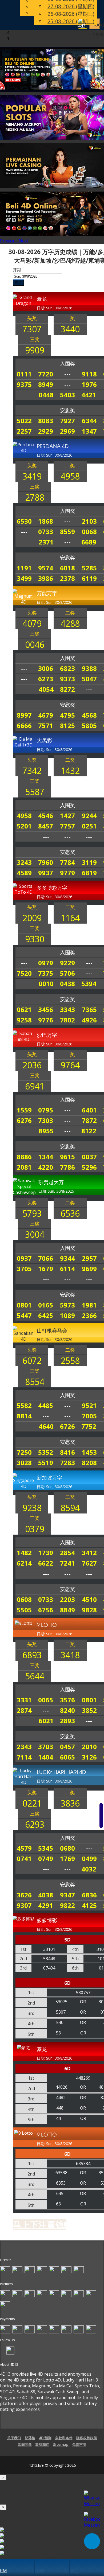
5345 (46, 1848)
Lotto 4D (52, 2380)
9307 (24, 1905)
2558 (70, 1361)
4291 (46, 1905)
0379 (35, 1529)
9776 (46, 1020)
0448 (46, 395)
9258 (24, 1020)
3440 (70, 329)
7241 (67, 1563)
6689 (89, 542)
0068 (89, 532)
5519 (46, 1463)
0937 (24, 1258)
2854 (67, 1553)
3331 (24, 1700)
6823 (67, 668)
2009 (32, 918)
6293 (35, 1824)
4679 (46, 715)
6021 (46, 1721)
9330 (35, 939)
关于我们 (14, 2438)
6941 (35, 1086)
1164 (70, 918)
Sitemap (61, 2445)
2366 (89, 1315)
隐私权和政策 (87, 2438)
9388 (89, 668)
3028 (24, 1463)
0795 (46, 1110)
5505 (24, 1610)
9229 (67, 963)
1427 (67, 816)
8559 (67, 532)
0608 (24, 1599)
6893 (32, 1655)
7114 (24, 1757)
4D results (48, 2374)
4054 (46, 689)
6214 (24, 1563)
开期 (17, 270)
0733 (46, 532)
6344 (89, 421)
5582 (24, 1405)
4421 (89, 395)
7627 (89, 1563)
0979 (46, 963)
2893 (67, 1721)
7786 (67, 1167)
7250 (24, 1452)
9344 (67, 1258)
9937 (46, 873)
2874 (24, 1710)
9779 (67, 873)
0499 (89, 1859)
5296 (89, 1167)
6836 (89, 1895)
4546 (46, 816)
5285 (89, 568)
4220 (46, 1167)
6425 (46, 1315)
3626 (24, 1895)
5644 (35, 1676)
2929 (46, 431)
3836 (70, 1803)
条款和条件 (64, 2438)
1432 (70, 771)
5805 (89, 725)
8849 (67, 1610)
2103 (89, 521)
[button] (9, 241)
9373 (67, 679)
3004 (35, 1234)
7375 (46, 973)
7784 (67, 862)
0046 (35, 645)
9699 (89, 1269)
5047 (89, 679)
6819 (89, 873)
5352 (46, 1452)
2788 (35, 497)
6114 (67, 1269)
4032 (89, 1869)
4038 (46, 1895)
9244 (89, 816)
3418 (70, 1655)
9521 (89, 1405)
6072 (32, 1361)
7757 (67, 826)
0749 (46, 1859)
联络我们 (42, 2445)
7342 (32, 771)
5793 (32, 1213)
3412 (89, 1553)
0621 (24, 1009)
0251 (89, 826)
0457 (67, 1747)
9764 (70, 1065)
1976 (89, 384)
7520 (24, 973)
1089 (67, 1315)
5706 (67, 973)
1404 (46, 1757)
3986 (46, 578)
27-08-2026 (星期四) (71, 6)
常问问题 (25, 2445)
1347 (89, 431)
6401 (89, 1110)
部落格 (30, 2438)
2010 (89, 1747)
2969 (67, 431)
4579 (24, 1848)
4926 (89, 1020)
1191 (24, 568)
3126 (89, 1757)
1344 (46, 1157)
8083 (46, 421)
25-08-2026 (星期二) (71, 21)
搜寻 (18, 283)
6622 (46, 1563)
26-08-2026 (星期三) (71, 14)
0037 (89, 1157)
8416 (67, 1452)
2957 (89, 1258)
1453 (89, 1452)
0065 (46, 1700)
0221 (32, 1803)
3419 (32, 476)
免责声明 (79, 2445)
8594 (70, 1508)
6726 (67, 1426)
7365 (89, 1009)
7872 (89, 1120)
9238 (32, 1508)
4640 (46, 1426)
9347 (67, 1895)
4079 (32, 623)
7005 (89, 1416)
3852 (89, 1710)
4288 (70, 623)
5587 (35, 792)
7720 (46, 374)
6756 (46, 1610)
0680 (67, 1848)
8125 (67, 725)
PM (3, 2570)
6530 (24, 521)
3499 (24, 578)
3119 (89, 862)
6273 (46, 679)
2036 (32, 1065)
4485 (46, 1405)
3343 (67, 1009)
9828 (89, 1610)
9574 (46, 568)
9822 (67, 1905)
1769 (67, 1859)
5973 (67, 1305)
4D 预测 (45, 2438)
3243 (24, 862)
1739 (46, 1553)
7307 (32, 329)
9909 (35, 350)
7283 (67, 1463)
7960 (46, 862)
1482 (24, 1553)
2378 (67, 578)
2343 (24, 1747)
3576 (67, 1700)
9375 (24, 384)
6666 (24, 725)
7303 (46, 1120)
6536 (70, 1213)
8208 (89, 1463)
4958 (70, 476)
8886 (24, 1157)
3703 (46, 1747)
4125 (89, 1905)
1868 (46, 521)
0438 (67, 984)
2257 (24, 431)
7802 (67, 1020)
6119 (89, 578)
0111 (24, 374)
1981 (89, 1305)
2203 (67, 1599)
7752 (89, 1426)
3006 (46, 668)
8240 (67, 1710)
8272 (67, 689)
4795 (67, 715)
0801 (24, 1305)
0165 (46, 1305)
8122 (89, 1131)
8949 (46, 384)
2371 (46, 542)
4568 (89, 715)
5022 (24, 421)
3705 (24, 1269)
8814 (24, 1416)
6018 (67, 568)
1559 (24, 1110)
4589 (24, 873)
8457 (46, 826)
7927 (67, 421)
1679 (46, 1269)
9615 (67, 1157)
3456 (46, 1009)
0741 (24, 1859)
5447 (24, 1315)
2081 (24, 1167)
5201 (24, 826)
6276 (24, 1120)
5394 (89, 984)
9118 (89, 374)
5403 (67, 395)
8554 (35, 1382)
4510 (89, 1599)
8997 (24, 715)
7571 (46, 725)
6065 (67, 1757)
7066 (46, 1258)
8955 (46, 1131)
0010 (46, 984)
